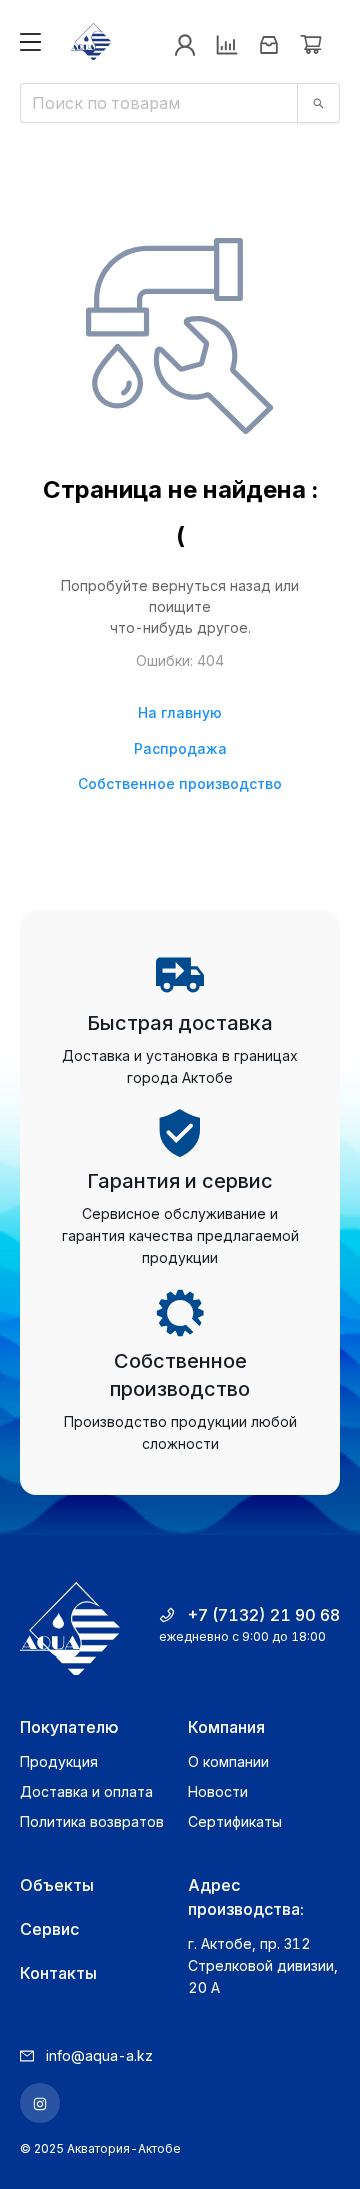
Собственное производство (180, 783)
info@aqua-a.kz (99, 2055)
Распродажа (180, 748)
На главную (180, 712)
